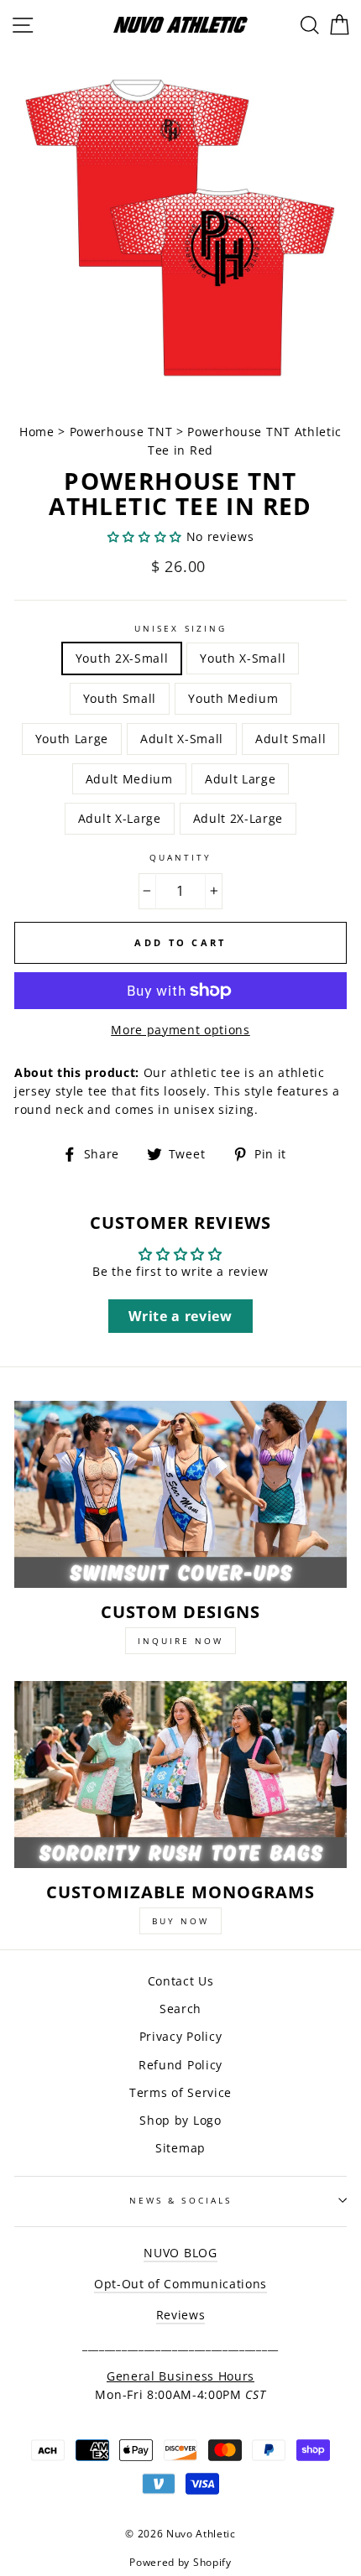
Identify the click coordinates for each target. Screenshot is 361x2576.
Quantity (180, 857)
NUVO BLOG (180, 2253)
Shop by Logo (180, 2120)
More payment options (180, 1030)
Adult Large (240, 779)
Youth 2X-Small (122, 658)
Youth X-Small (243, 658)
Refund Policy (180, 2065)
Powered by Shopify (180, 2562)
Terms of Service (180, 2092)
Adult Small (290, 739)
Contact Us (181, 1981)
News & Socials (180, 2200)
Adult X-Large (120, 818)
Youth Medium (233, 698)
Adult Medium (129, 779)
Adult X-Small (182, 739)
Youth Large (72, 739)
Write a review (180, 1316)
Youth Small (120, 698)
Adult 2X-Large (238, 818)
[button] (145, 536)
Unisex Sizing (180, 628)
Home (39, 432)
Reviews (181, 2315)
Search (180, 2009)
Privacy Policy (181, 2036)
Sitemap (180, 2148)
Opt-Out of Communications (180, 2284)
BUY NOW (180, 1921)
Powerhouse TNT (121, 432)
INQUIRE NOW (180, 1641)
